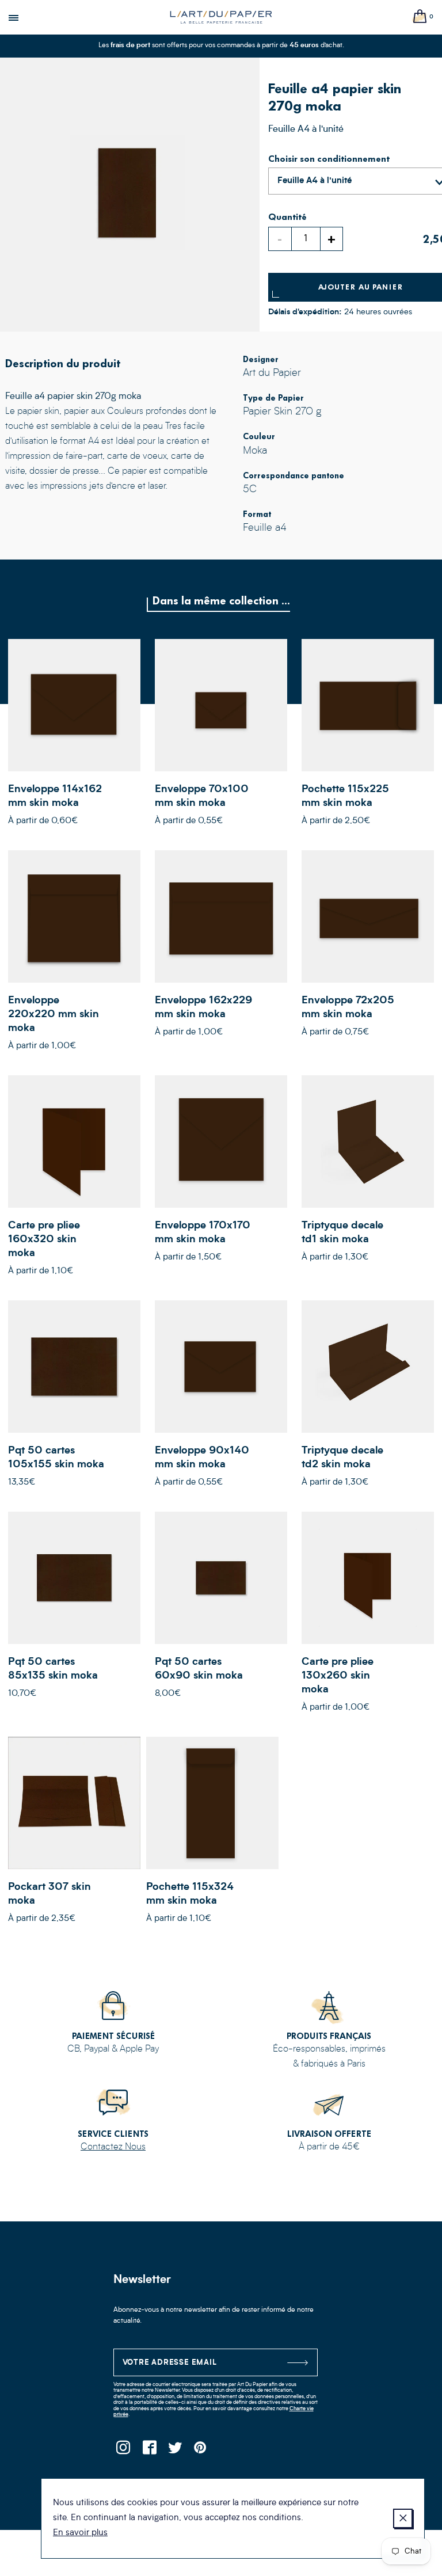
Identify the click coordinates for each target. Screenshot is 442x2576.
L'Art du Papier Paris (221, 17)
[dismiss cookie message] (403, 2518)
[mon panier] (420, 17)
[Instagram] (123, 2451)
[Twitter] (175, 2451)
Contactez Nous (113, 2147)
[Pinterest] (201, 2451)
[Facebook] (149, 2451)
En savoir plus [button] (80, 2533)
